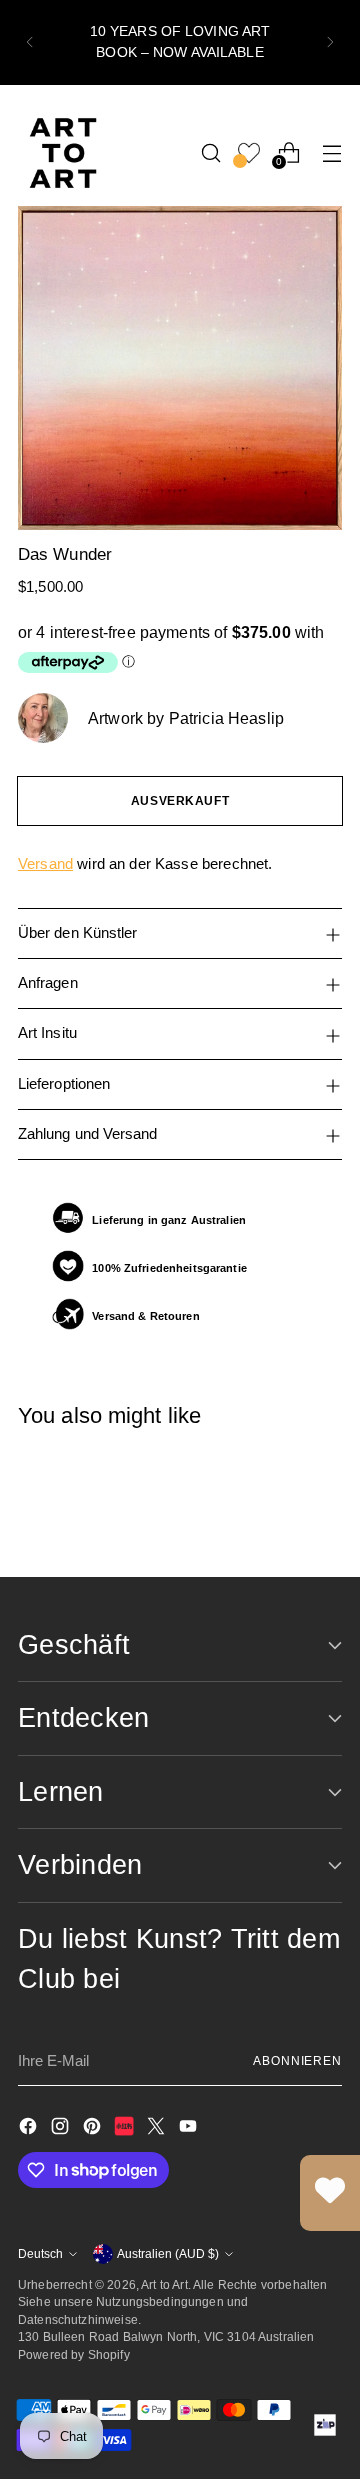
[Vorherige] (30, 42)
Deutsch (40, 2253)
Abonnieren (297, 2060)
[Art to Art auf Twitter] (158, 2129)
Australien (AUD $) (168, 2253)
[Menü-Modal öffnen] (331, 152)
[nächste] (330, 42)
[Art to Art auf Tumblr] (126, 2129)
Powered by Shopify (74, 2354)
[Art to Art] (63, 153)
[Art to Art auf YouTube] (190, 2129)
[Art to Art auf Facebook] (30, 2129)
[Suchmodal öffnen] (210, 152)
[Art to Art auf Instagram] (62, 2129)
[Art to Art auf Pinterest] (94, 2129)
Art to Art (164, 2284)
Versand (45, 863)
